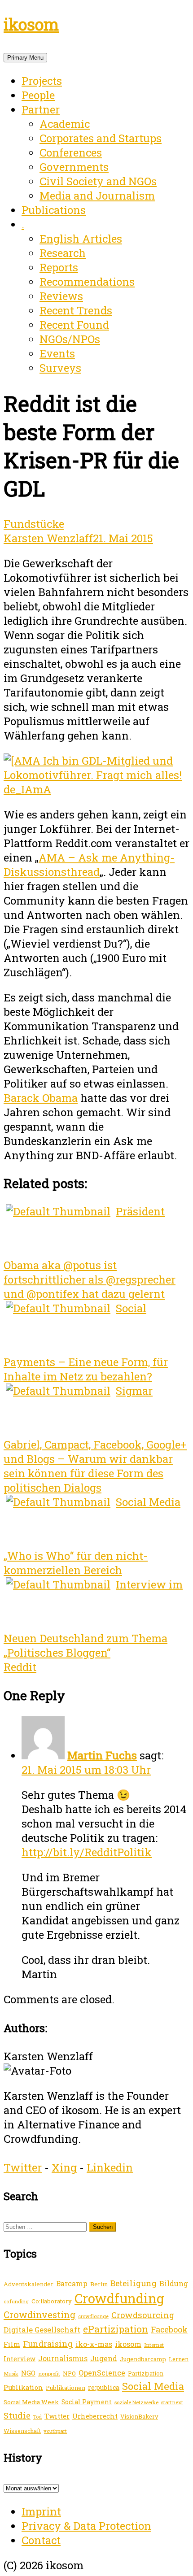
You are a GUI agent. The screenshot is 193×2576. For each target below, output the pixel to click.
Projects (42, 81)
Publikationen (66, 2388)
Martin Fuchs (102, 1755)
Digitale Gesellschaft (42, 2330)
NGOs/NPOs (70, 339)
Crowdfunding (119, 2298)
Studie (17, 2415)
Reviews (61, 296)
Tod (37, 2417)
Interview (20, 2359)
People (38, 95)
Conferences (71, 152)
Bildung (174, 2283)
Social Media (153, 2386)
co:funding (16, 2301)
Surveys (60, 368)
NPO (69, 2373)
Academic (65, 124)
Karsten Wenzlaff (48, 538)
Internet (154, 2345)
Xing (64, 2167)
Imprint (41, 2511)
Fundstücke (34, 524)
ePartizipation (116, 2329)
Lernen (179, 2359)
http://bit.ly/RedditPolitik (87, 1852)
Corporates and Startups (101, 138)
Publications (54, 210)
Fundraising (48, 2344)
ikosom (31, 24)
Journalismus (63, 2358)
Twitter (23, 2167)
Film (12, 2344)
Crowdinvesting (39, 2315)
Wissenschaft (22, 2431)
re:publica (104, 2387)
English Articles (81, 239)
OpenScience (102, 2373)
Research (63, 253)
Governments (74, 167)
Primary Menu (25, 58)
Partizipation (146, 2373)
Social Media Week (31, 2402)
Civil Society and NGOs (98, 181)
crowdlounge (93, 2316)
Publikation (23, 2387)
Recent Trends (76, 310)
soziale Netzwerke (136, 2402)
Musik (11, 2374)
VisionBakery (139, 2416)
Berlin (99, 2284)
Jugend (104, 2358)
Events (57, 353)
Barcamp (72, 2284)
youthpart (55, 2431)
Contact (41, 2540)
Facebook (169, 2329)
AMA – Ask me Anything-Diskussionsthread (89, 865)
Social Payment (87, 2402)
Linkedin (110, 2167)
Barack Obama (41, 1098)
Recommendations (87, 282)
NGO (28, 2373)
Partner (41, 109)
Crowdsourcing (143, 2315)
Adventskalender (29, 2284)
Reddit (20, 1667)
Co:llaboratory (52, 2301)
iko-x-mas (94, 2344)
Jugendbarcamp (143, 2359)
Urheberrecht (95, 2416)
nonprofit (49, 2374)
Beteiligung (134, 2283)
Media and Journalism (97, 196)
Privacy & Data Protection (86, 2526)
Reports (59, 267)
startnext (172, 2402)
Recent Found (74, 325)
